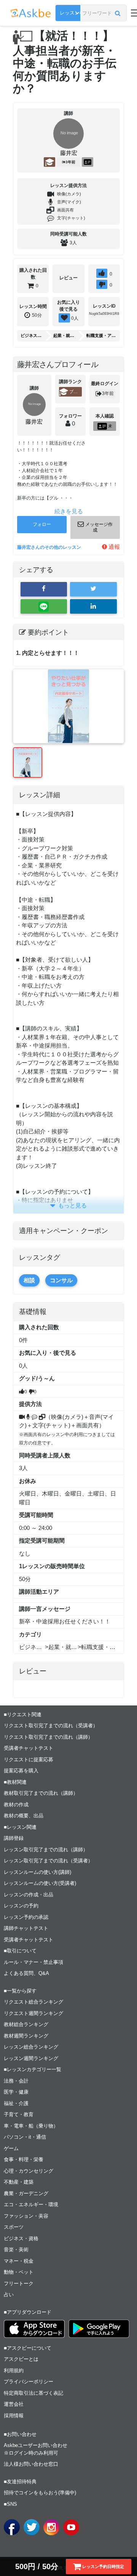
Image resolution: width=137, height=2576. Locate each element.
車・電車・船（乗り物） (31, 2126)
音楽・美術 (16, 2250)
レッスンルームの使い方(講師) (37, 1872)
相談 (29, 1280)
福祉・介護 (16, 2103)
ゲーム (11, 2148)
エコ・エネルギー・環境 (31, 2204)
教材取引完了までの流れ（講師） (41, 1793)
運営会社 (14, 2404)
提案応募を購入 (21, 1771)
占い (9, 2295)
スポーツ (14, 2227)
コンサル (61, 1280)
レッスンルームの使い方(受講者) (40, 1883)
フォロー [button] (42, 524)
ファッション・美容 (26, 2216)
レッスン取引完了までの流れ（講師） (46, 1850)
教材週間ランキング (26, 2036)
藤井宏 (69, 153)
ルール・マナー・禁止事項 (33, 1962)
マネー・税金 (19, 2261)
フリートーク (19, 2283)
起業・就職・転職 (65, 335)
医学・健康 (16, 2092)
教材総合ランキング (26, 2024)
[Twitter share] (32, 2527)
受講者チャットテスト (29, 1748)
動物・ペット (19, 2272)
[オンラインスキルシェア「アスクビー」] (93, 606)
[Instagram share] (51, 2527)
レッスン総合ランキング (31, 2047)
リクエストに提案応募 (29, 1760)
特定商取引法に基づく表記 (33, 2393)
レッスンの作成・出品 (29, 1895)
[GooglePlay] (99, 2329)
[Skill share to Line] (44, 606)
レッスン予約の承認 (26, 1917)
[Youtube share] (71, 2527)
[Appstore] (34, 2329)
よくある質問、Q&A (26, 1973)
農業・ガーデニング (26, 2193)
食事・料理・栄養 (24, 2159)
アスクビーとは (21, 2359)
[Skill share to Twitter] (93, 589)
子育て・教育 (19, 2114)
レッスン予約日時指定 (103, 2566)
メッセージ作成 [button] (98, 527)
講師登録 (14, 1838)
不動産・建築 (19, 2182)
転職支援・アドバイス (101, 335)
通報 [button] (113, 547)
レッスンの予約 (21, 1906)
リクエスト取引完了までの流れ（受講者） (51, 1726)
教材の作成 (16, 1805)
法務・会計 (16, 2081)
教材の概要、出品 (24, 1816)
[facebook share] (12, 2527)
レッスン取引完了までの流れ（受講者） (48, 1861)
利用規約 (14, 2370)
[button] (118, 13)
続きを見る (69, 511)
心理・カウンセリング (29, 2171)
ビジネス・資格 (33, 335)
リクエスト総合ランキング (33, 2002)
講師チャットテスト (26, 1928)
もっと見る (72, 1205)
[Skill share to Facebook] (44, 589)
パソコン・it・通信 (25, 2137)
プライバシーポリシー (29, 2382)
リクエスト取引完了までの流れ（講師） (48, 1737)
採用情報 (14, 2416)
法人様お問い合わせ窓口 (31, 2464)
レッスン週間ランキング (31, 2058)
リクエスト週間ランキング (33, 2013)
